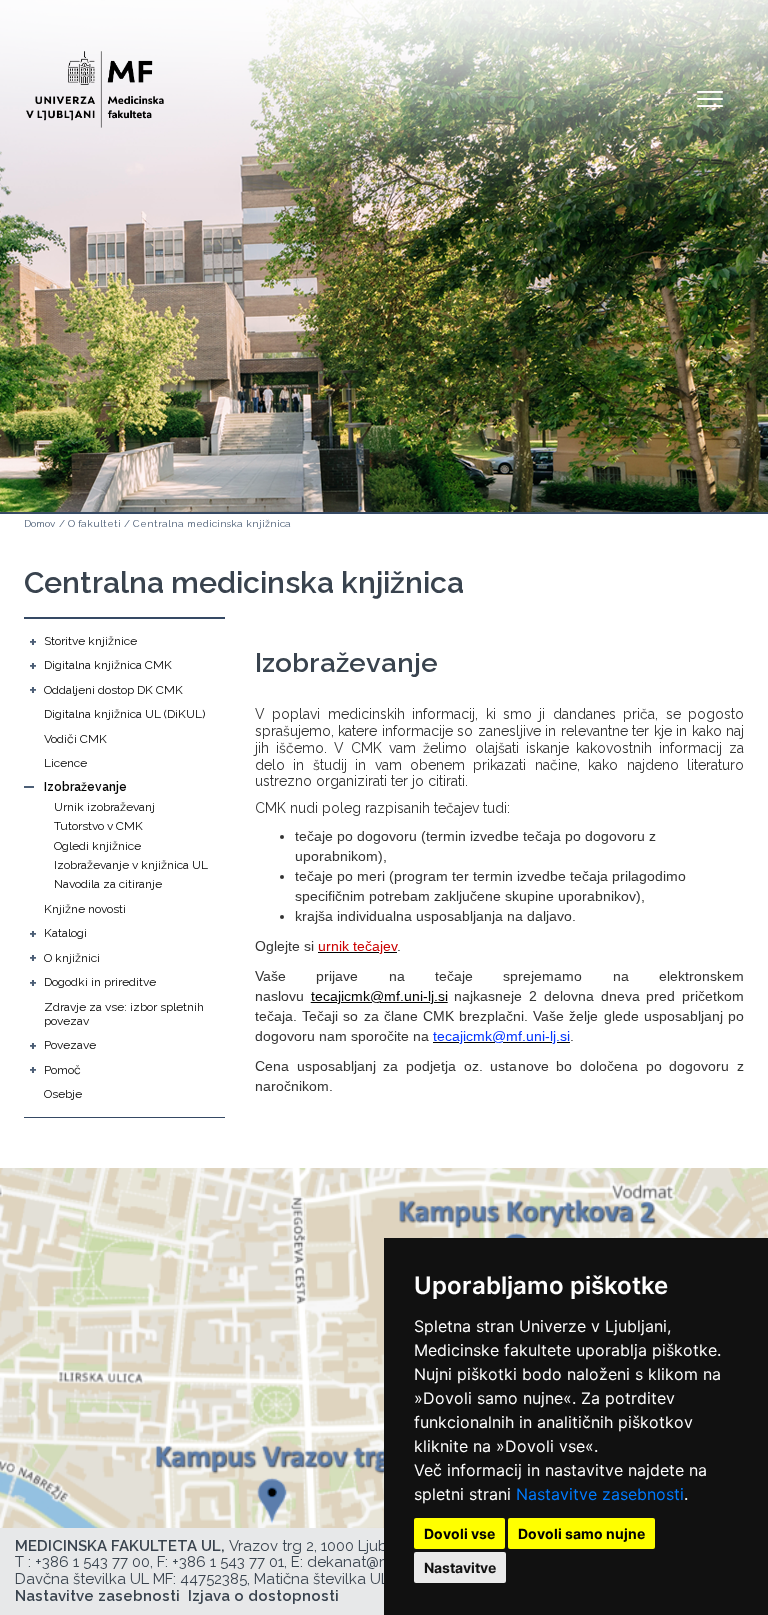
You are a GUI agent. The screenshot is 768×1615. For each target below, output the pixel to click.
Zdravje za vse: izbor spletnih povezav (124, 1014)
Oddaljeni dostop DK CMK (113, 690)
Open (710, 98)
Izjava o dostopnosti (263, 1596)
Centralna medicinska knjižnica (212, 523)
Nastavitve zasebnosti (600, 1494)
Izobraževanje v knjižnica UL (131, 865)
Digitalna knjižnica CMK (108, 665)
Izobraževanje (85, 787)
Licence (65, 763)
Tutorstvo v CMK (98, 826)
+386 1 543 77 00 (92, 1562)
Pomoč (62, 1070)
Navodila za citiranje (108, 884)
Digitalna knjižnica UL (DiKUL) (124, 714)
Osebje (63, 1094)
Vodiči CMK (75, 739)
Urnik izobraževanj (104, 807)
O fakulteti (94, 523)
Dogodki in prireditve (100, 982)
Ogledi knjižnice (97, 846)
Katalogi (65, 933)
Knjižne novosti (85, 909)
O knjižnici (72, 958)
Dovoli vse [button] (459, 1533)
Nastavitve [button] (460, 1567)
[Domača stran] (95, 80)
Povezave (70, 1045)
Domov (39, 523)
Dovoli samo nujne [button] (581, 1533)
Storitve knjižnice (90, 641)
